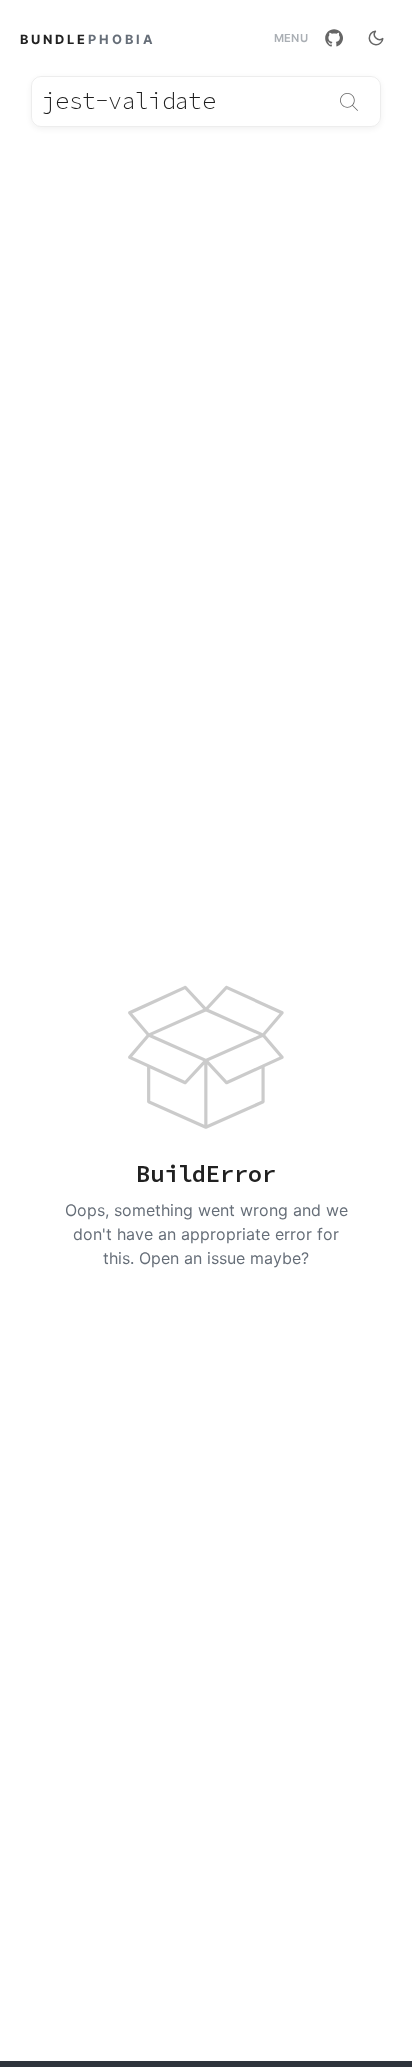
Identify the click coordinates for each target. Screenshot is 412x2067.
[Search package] (349, 102)
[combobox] (206, 101)
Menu (291, 38)
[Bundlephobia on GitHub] (334, 38)
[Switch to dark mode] (376, 38)
